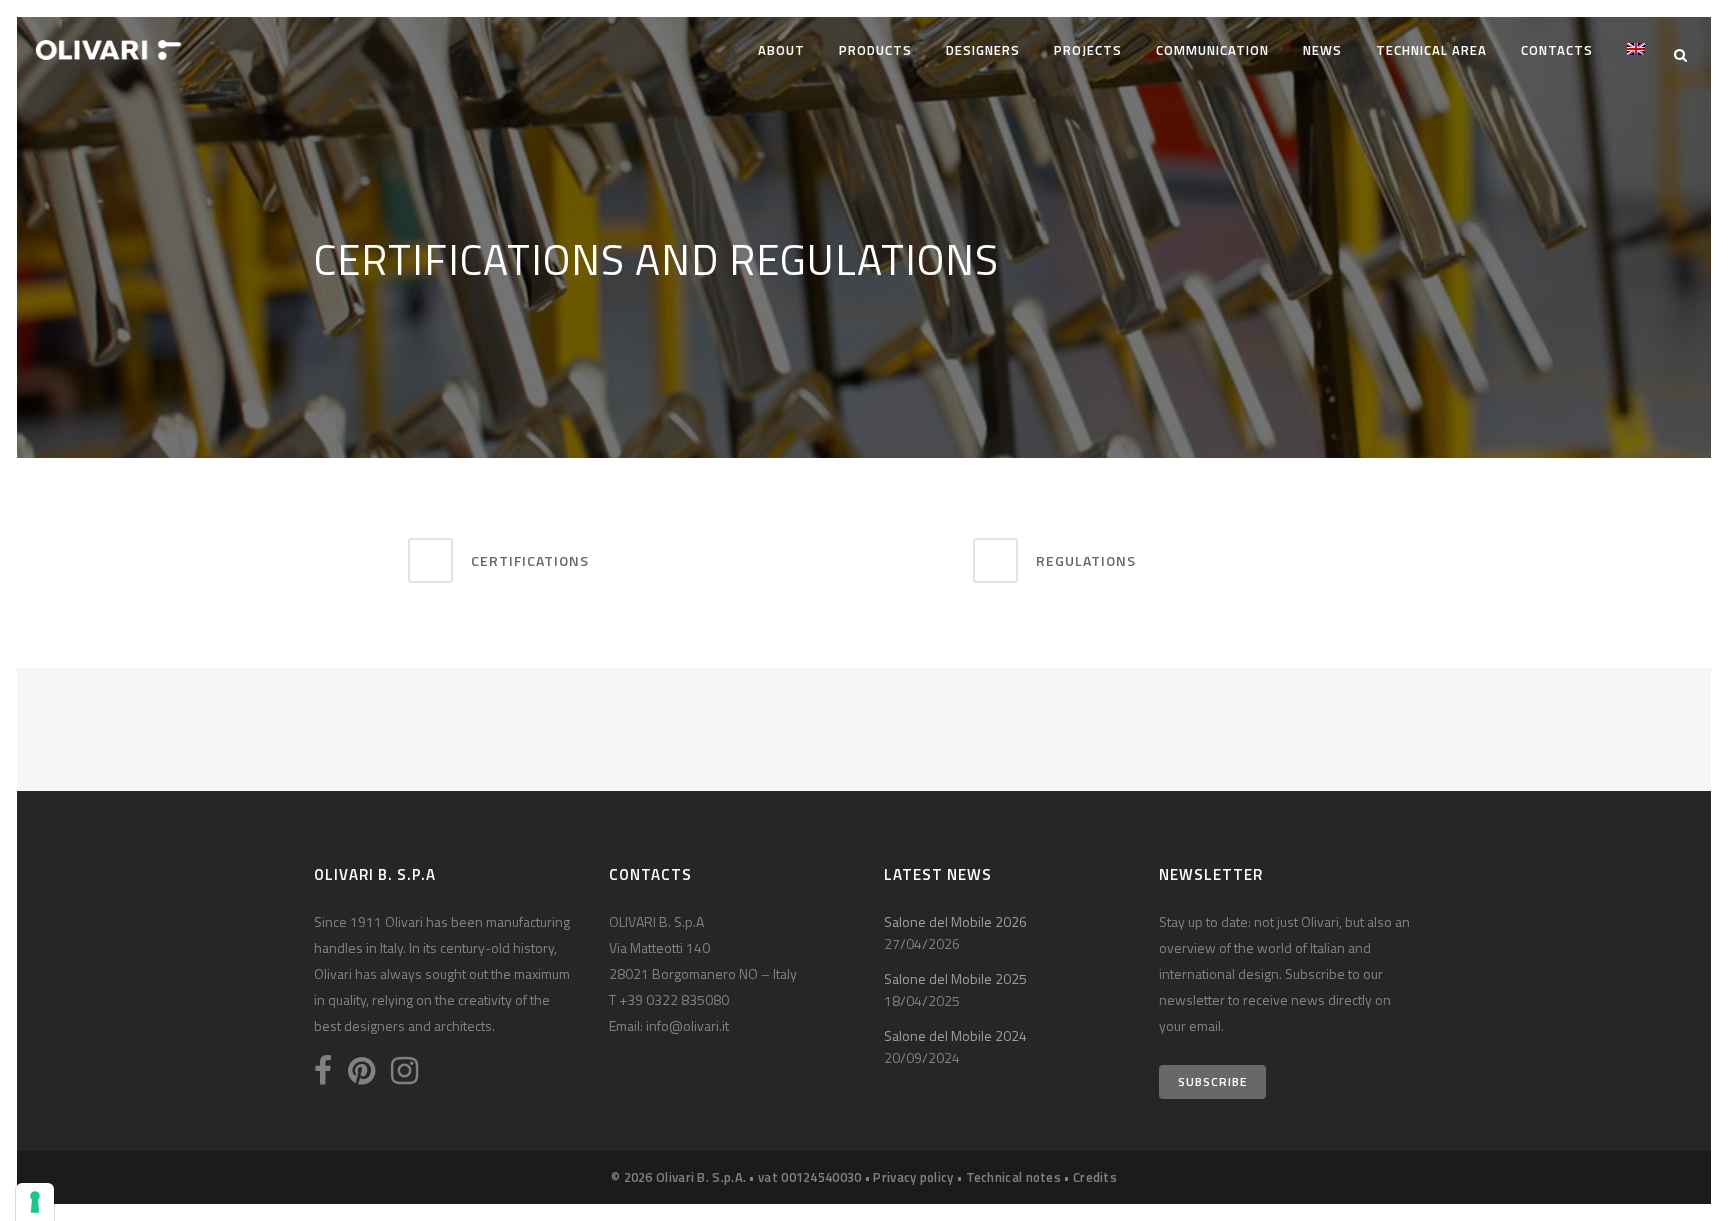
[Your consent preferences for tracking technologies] (35, 1202)
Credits (1095, 1177)
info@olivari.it (687, 1025)
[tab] (628, 560)
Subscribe (1212, 1081)
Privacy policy (913, 1177)
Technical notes (1014, 1177)
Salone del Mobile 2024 (955, 1035)
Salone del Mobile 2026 (955, 921)
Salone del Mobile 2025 (955, 978)
